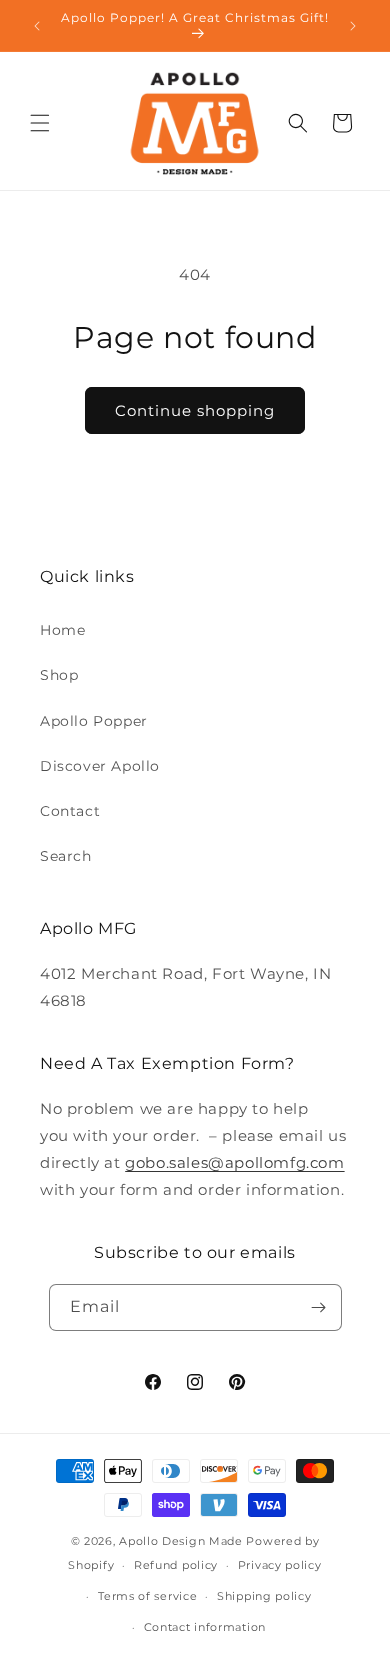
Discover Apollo (100, 766)
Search (66, 856)
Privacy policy (280, 1565)
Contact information (205, 1627)
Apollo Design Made (181, 1541)
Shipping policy (264, 1596)
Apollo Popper (94, 721)
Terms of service (147, 1596)
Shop (59, 675)
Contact (70, 811)
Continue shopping (195, 410)
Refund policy (176, 1565)
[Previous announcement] (37, 26)
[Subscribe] (319, 1307)
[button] (40, 123)
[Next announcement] (353, 26)
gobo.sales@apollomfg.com (234, 1162)
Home (62, 630)
